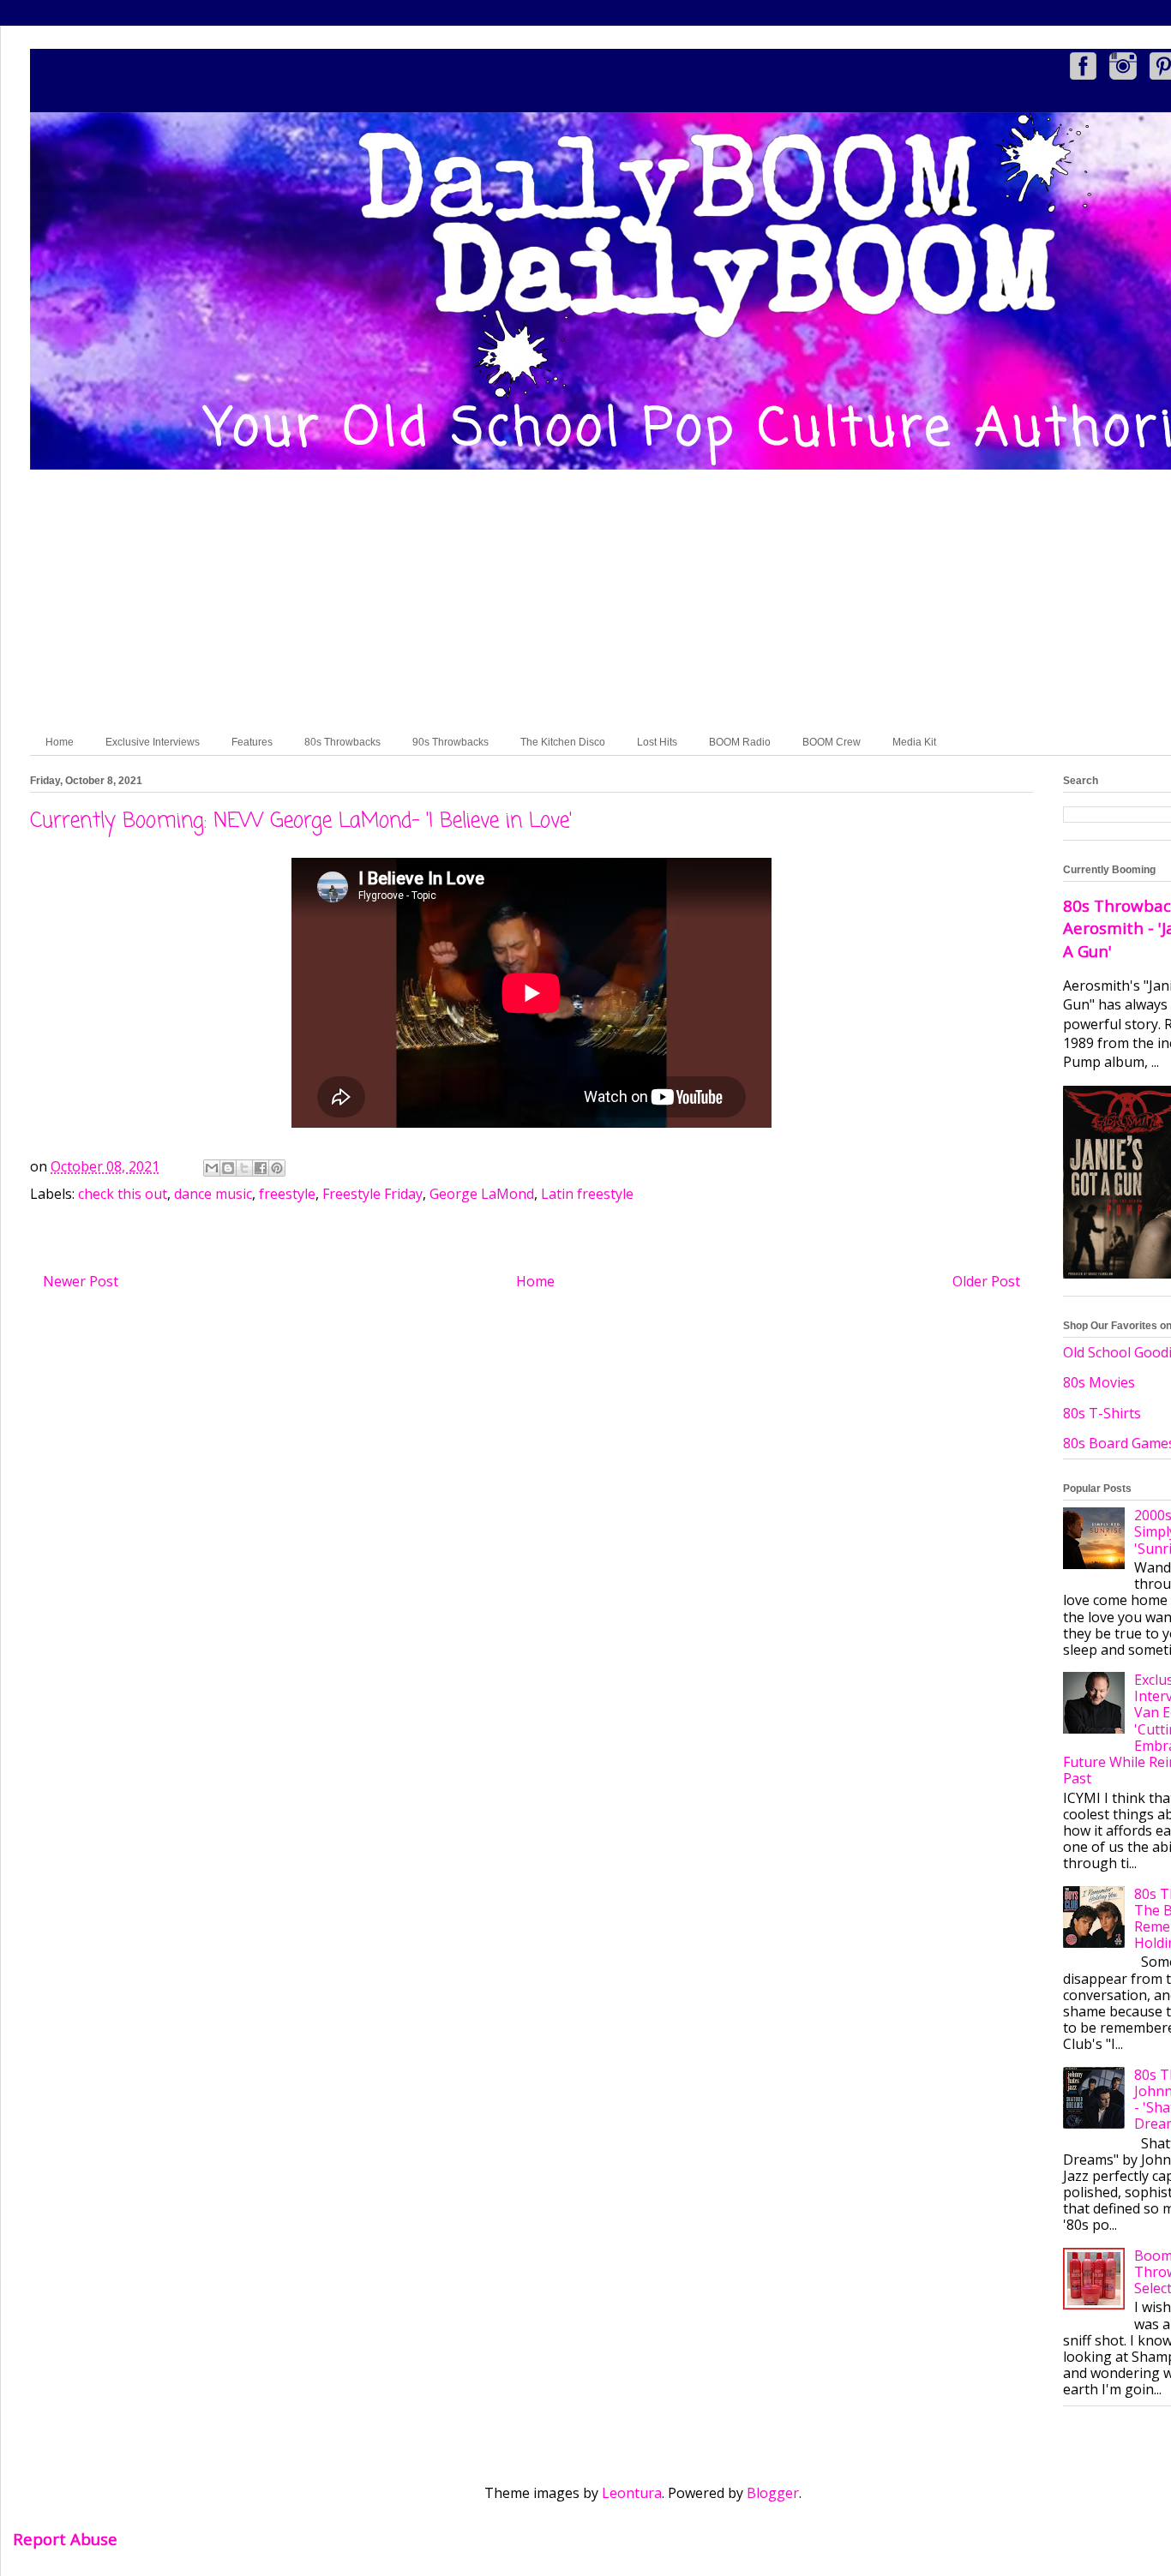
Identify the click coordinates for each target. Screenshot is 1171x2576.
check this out (123, 1194)
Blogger (773, 2493)
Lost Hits (657, 742)
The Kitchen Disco (563, 742)
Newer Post (81, 1281)
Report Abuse (65, 2539)
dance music (213, 1194)
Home (60, 742)
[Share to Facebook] (261, 1168)
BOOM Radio (740, 742)
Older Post (986, 1281)
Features (252, 742)
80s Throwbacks (342, 742)
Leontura (632, 2493)
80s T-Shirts (1102, 1413)
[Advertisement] (643, 601)
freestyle (287, 1194)
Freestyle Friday (372, 1194)
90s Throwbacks (450, 742)
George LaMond (482, 1194)
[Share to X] (244, 1168)
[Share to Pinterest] (277, 1168)
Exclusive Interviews (153, 742)
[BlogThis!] (228, 1168)
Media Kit (914, 742)
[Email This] (212, 1168)
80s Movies (1099, 1382)
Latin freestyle (587, 1194)
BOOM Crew (832, 742)
